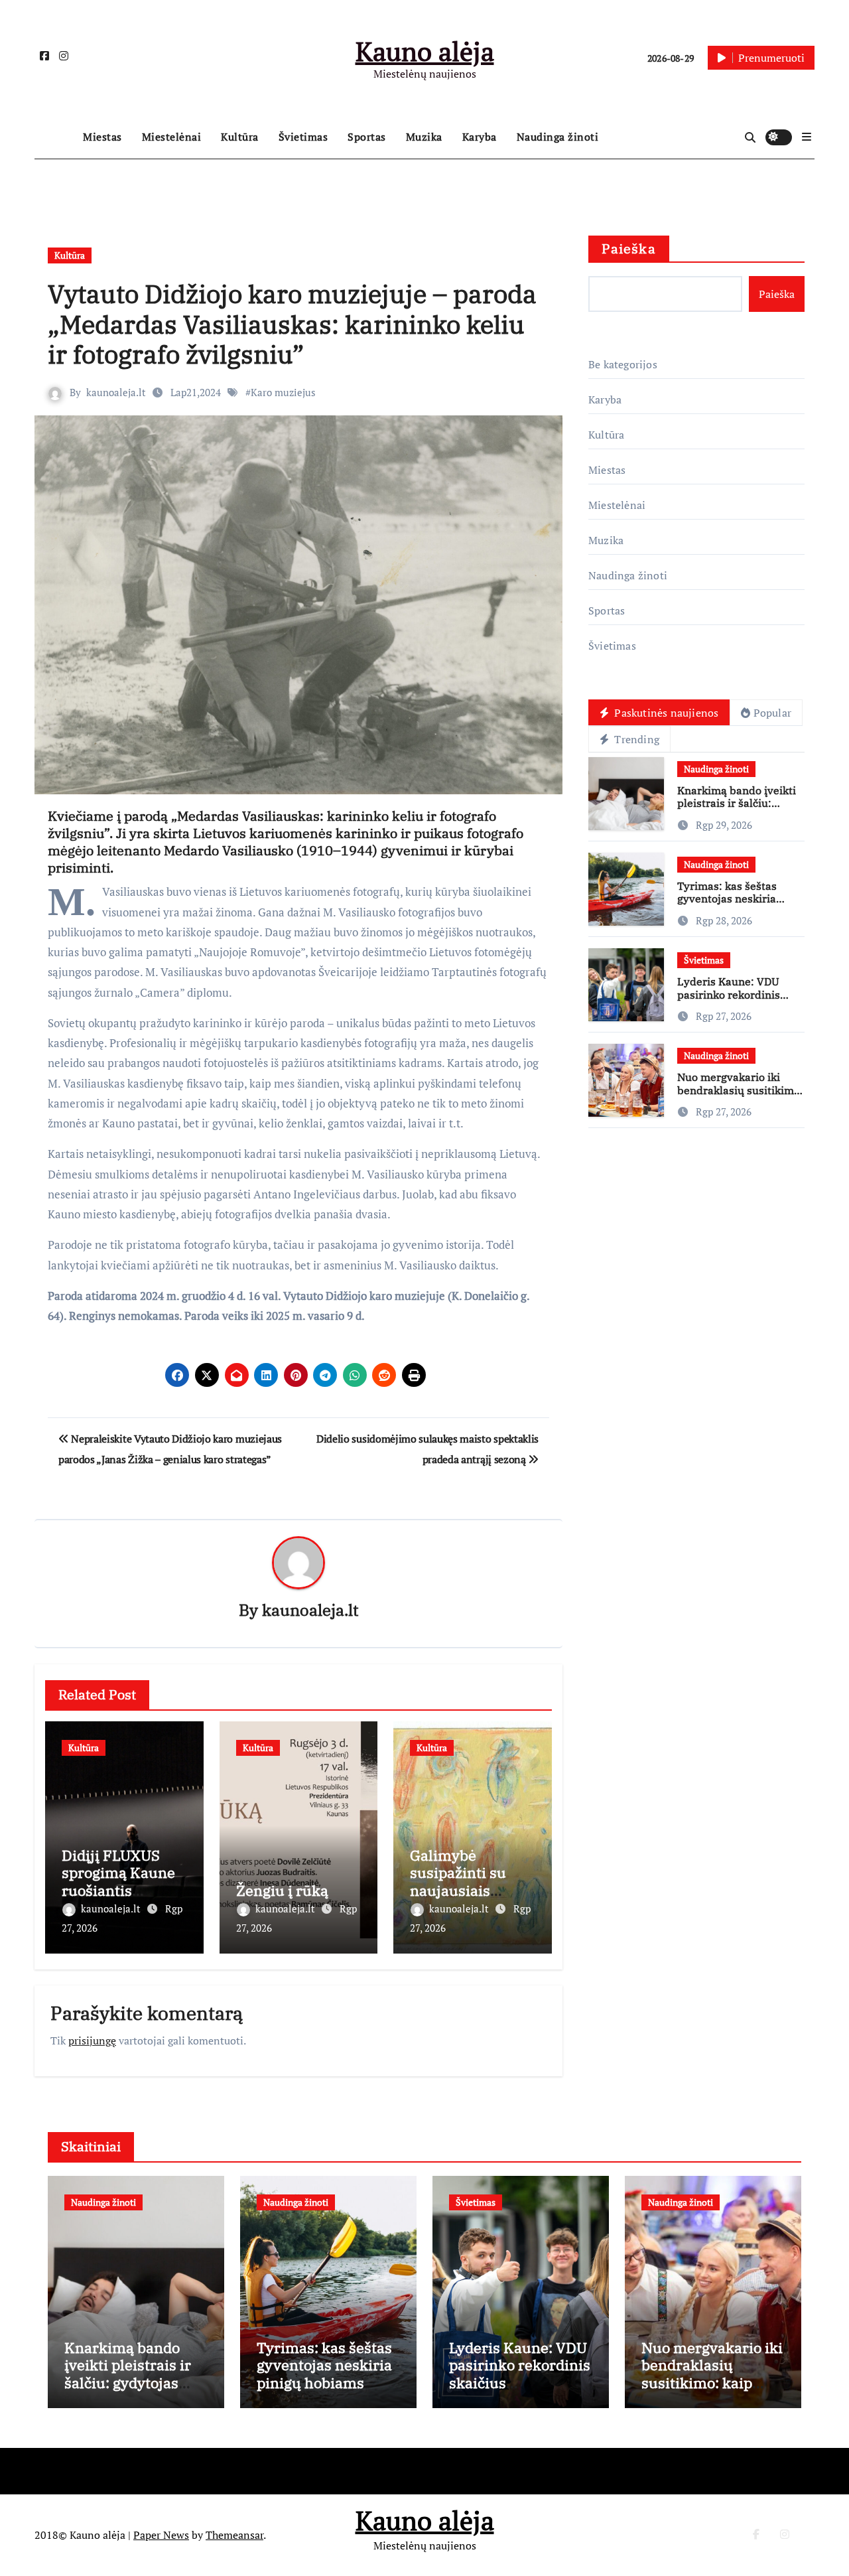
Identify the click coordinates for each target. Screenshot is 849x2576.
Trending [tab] (635, 739)
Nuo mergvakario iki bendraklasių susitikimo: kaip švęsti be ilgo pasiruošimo (740, 1096)
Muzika (424, 137)
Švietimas (303, 137)
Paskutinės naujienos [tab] (665, 713)
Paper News (161, 2535)
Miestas (102, 137)
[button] (807, 137)
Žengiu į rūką (282, 1890)
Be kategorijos (623, 364)
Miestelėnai (172, 137)
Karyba (480, 137)
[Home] (55, 137)
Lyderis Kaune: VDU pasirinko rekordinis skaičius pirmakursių (731, 994)
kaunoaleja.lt (116, 392)
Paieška (629, 249)
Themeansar (234, 2535)
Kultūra (240, 137)
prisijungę (92, 2040)
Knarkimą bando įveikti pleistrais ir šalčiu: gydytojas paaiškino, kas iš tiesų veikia (739, 810)
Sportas (367, 137)
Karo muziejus (283, 392)
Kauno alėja (425, 51)
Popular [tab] (772, 713)
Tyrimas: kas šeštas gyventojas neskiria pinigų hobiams (727, 898)
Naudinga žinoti (558, 137)
